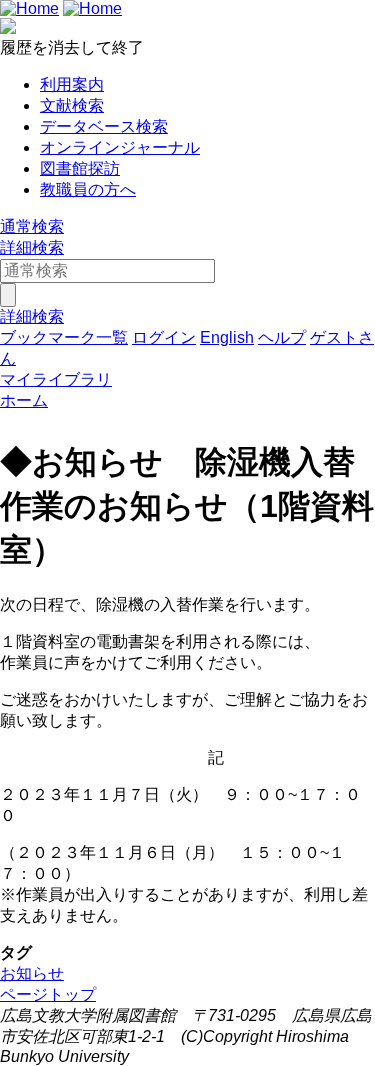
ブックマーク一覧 (64, 337)
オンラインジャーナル (120, 147)
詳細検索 (32, 247)
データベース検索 (104, 126)
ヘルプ (282, 337)
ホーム (24, 400)
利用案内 (72, 84)
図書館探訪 (80, 168)
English (227, 337)
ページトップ (48, 994)
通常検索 (32, 226)
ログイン (164, 337)
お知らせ (32, 973)
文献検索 (72, 105)
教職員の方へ (88, 189)
